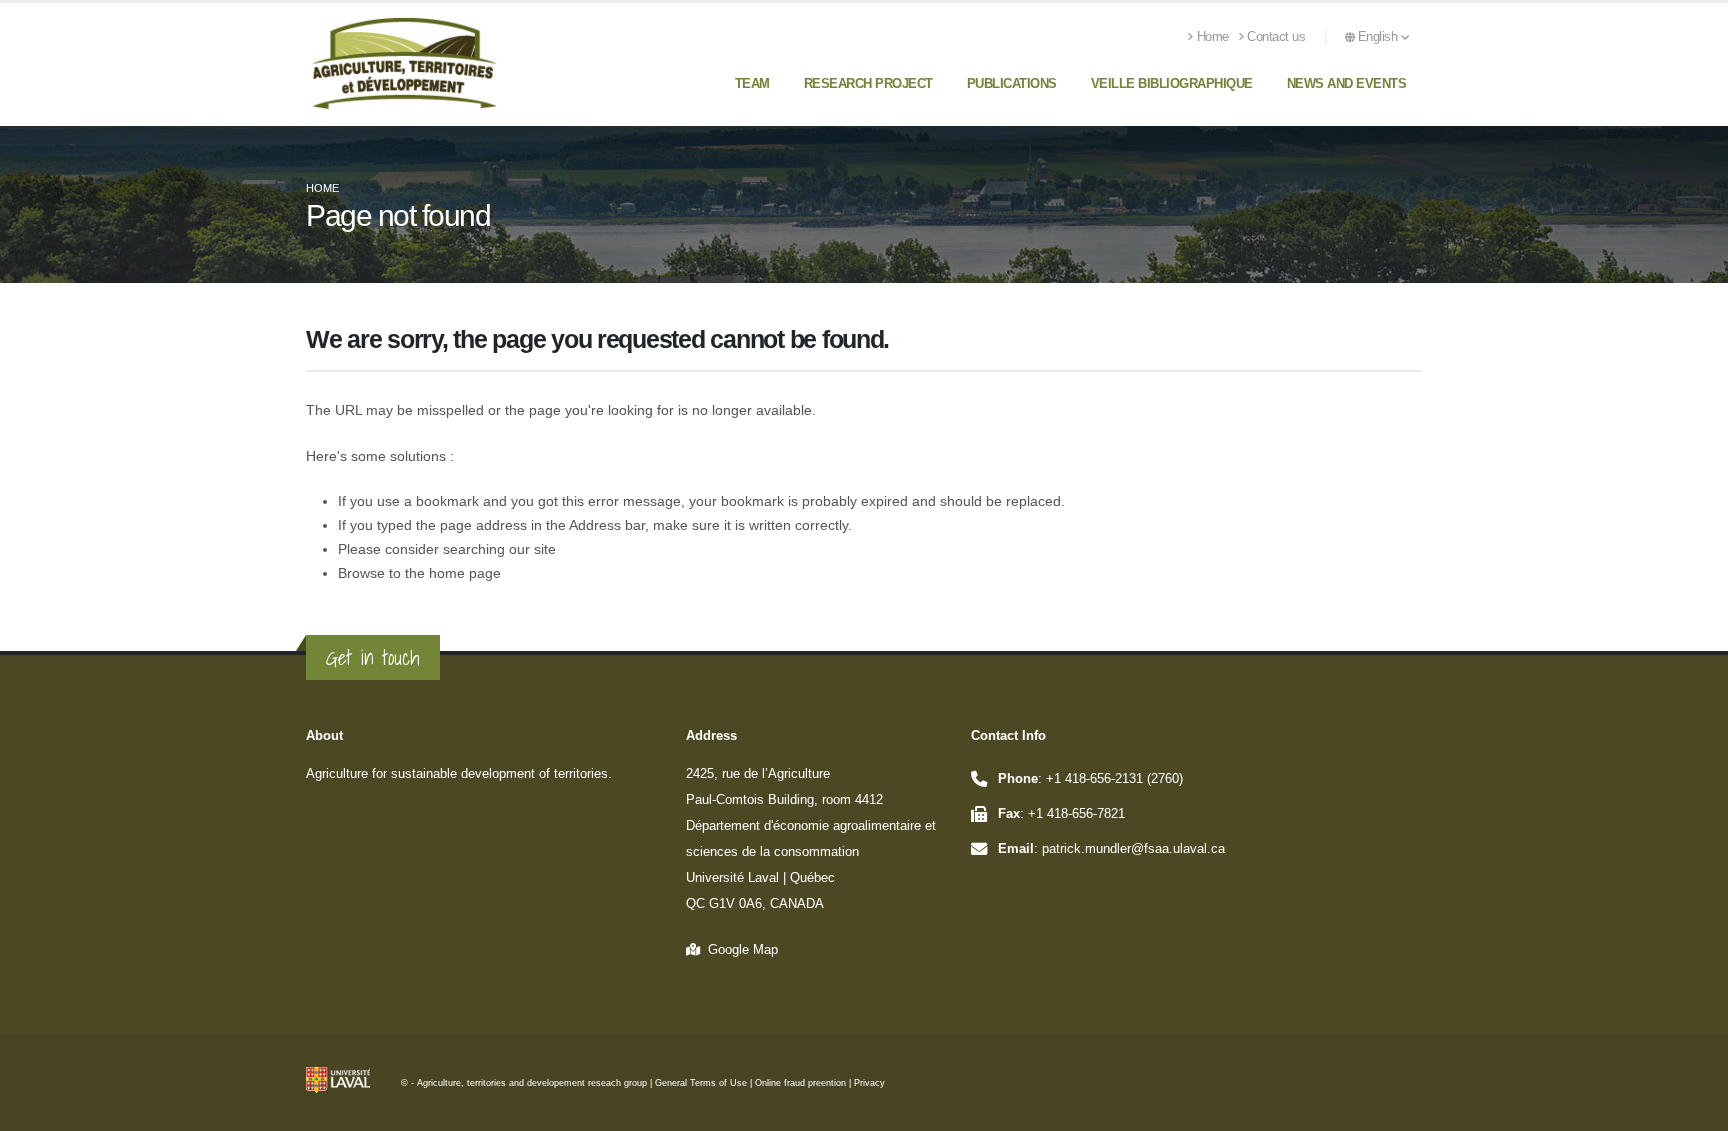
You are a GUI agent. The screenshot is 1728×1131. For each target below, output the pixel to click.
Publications (1012, 83)
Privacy (869, 1083)
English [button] (1379, 37)
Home (1213, 37)
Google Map (739, 950)
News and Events (1347, 83)
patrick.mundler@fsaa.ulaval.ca (1133, 849)
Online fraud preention (800, 1083)
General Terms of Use (701, 1083)
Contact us (1276, 37)
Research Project (868, 83)
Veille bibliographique (1172, 83)
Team (752, 83)
